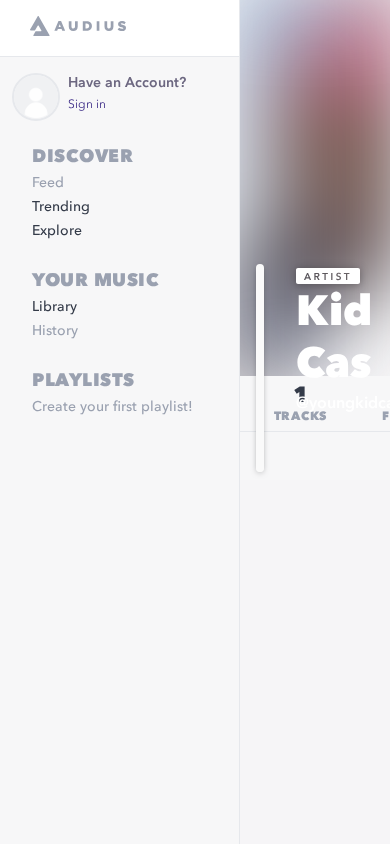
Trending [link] (61, 207)
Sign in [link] (87, 105)
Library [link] (54, 307)
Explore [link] (57, 231)
